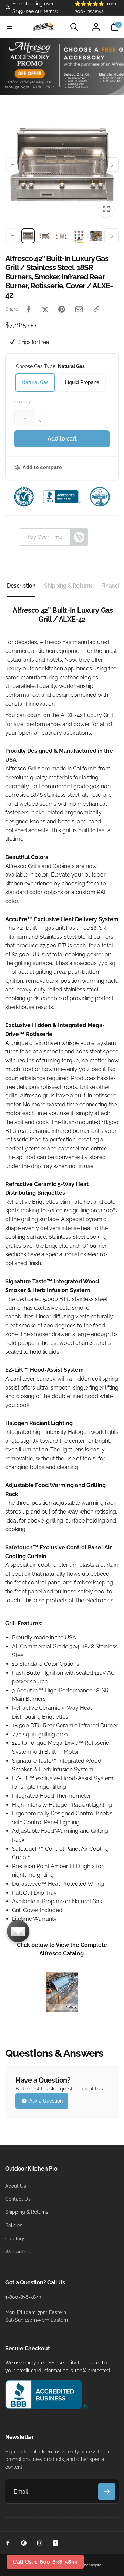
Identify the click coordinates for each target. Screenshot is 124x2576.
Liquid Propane (82, 382)
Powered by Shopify (85, 2565)
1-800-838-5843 (23, 2297)
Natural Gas (35, 382)
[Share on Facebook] (29, 309)
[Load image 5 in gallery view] (96, 236)
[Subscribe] (107, 2491)
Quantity (23, 402)
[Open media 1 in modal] (62, 165)
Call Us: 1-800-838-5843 (45, 2562)
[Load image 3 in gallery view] (62, 236)
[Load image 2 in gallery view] (45, 236)
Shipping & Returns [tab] (68, 586)
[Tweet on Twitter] (45, 309)
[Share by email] (79, 309)
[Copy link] (96, 309)
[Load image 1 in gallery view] (28, 236)
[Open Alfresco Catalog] (62, 2010)
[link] (35, 8)
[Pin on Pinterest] (62, 309)
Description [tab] (21, 586)
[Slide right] (112, 165)
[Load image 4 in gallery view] (79, 236)
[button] (9, 27)
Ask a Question (45, 2101)
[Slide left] (12, 165)
